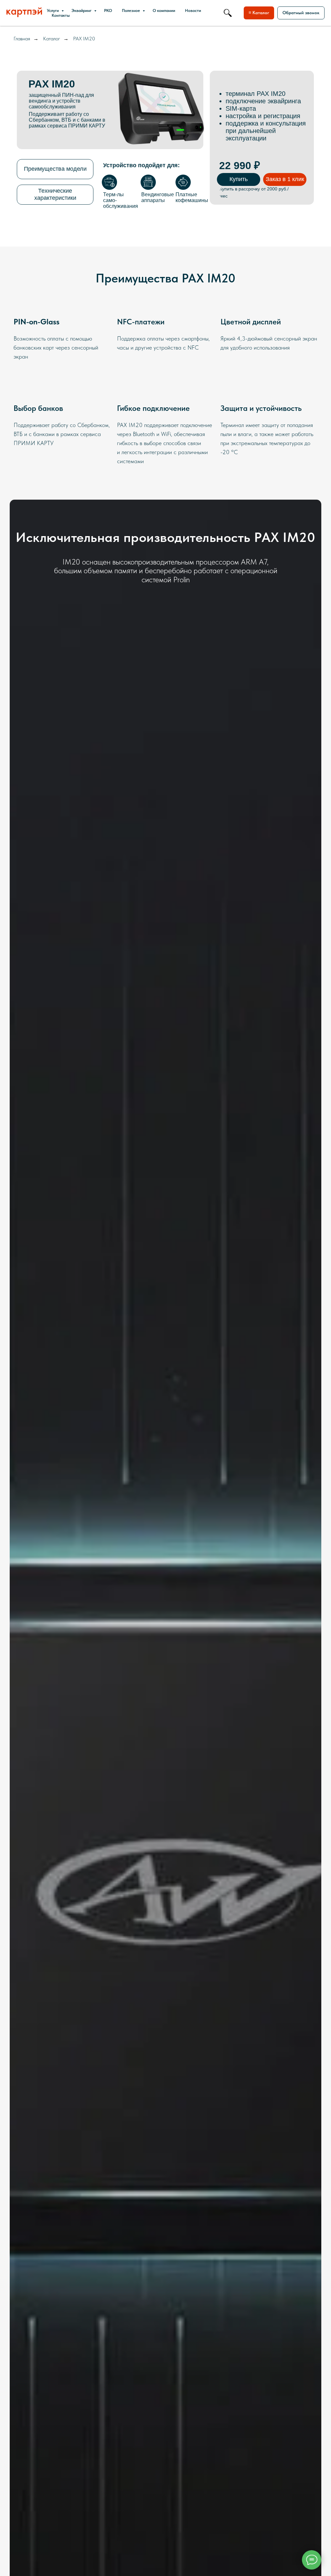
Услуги (53, 10)
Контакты (61, 15)
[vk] (228, 13)
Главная (22, 39)
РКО (108, 10)
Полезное (131, 10)
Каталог (52, 39)
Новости (193, 10)
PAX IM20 (84, 39)
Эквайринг (82, 10)
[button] (301, 13)
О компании (164, 10)
